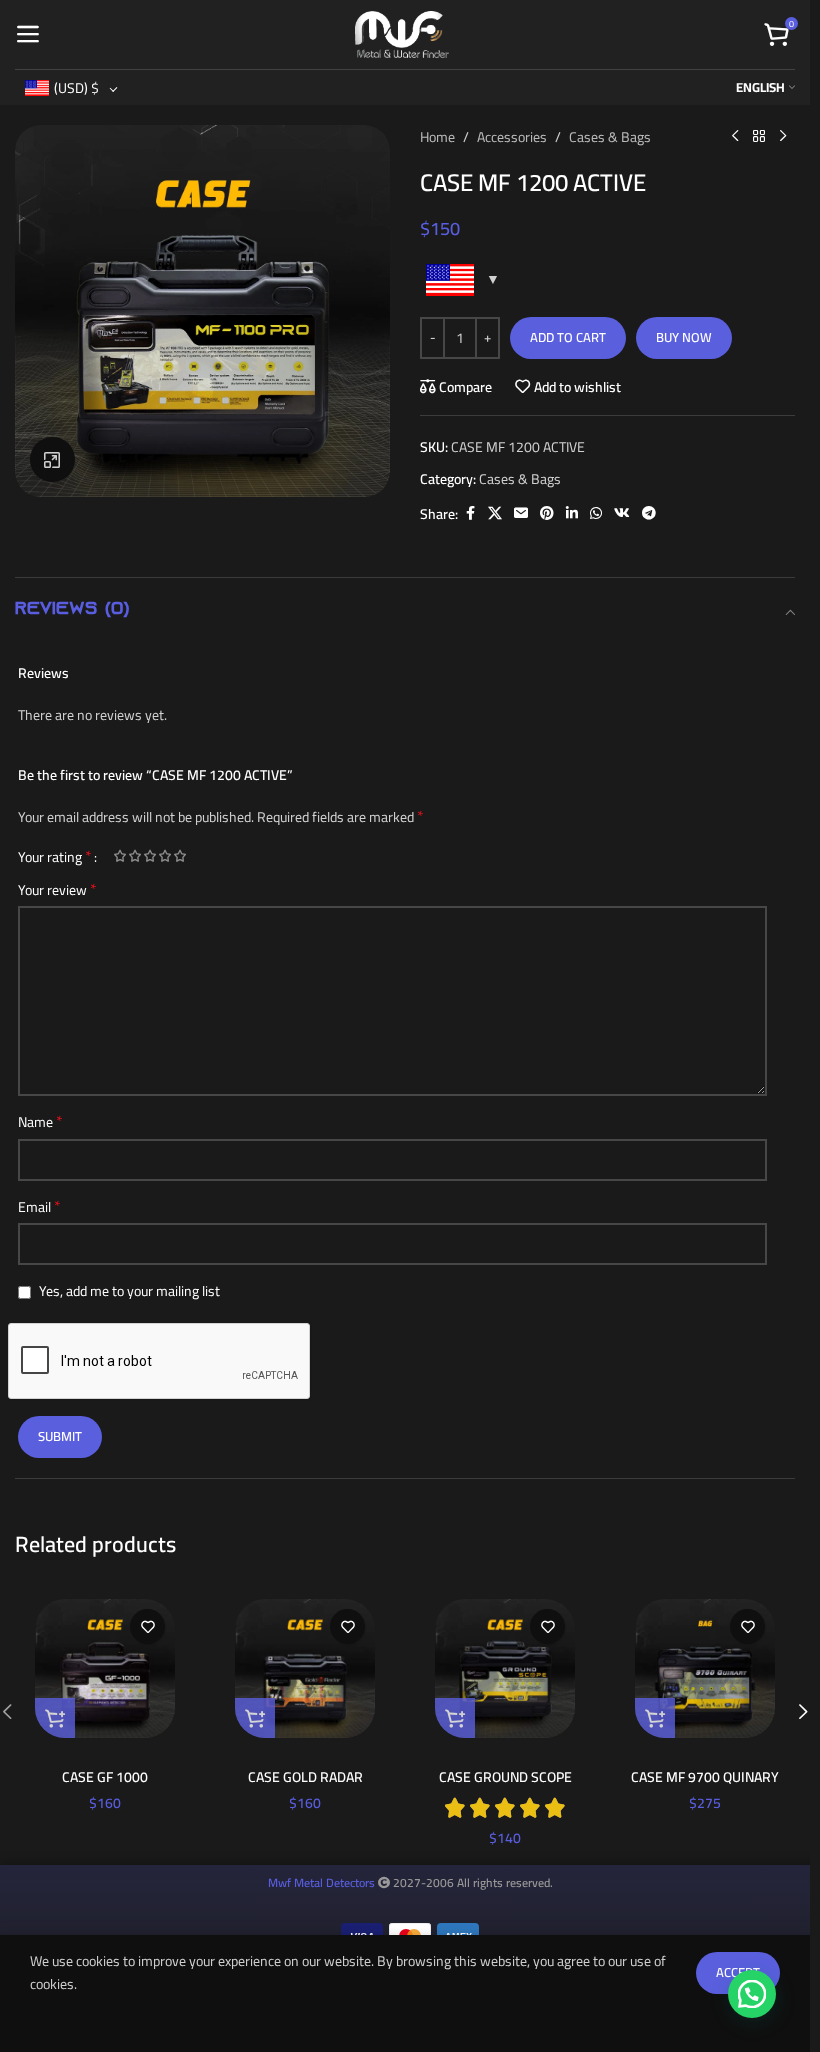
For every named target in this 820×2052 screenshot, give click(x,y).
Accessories (512, 137)
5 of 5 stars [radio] (179, 856)
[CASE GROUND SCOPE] (505, 1668)
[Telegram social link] (649, 513)
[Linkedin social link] (572, 513)
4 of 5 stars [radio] (164, 856)
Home (437, 137)
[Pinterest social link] (547, 513)
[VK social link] (622, 513)
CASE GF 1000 (105, 1777)
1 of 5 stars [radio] (119, 856)
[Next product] (783, 137)
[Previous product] (735, 137)
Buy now (684, 337)
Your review (57, 890)
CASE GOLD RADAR (305, 1777)
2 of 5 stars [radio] (134, 856)
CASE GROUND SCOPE (505, 1777)
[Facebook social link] (470, 513)
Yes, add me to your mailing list (128, 1291)
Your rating (55, 856)
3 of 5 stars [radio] (149, 856)
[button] (55, 1718)
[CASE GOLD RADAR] (305, 1668)
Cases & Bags (610, 137)
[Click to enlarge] (52, 459)
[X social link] (495, 513)
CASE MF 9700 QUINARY (705, 1777)
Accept (738, 1972)
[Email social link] (521, 513)
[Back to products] (759, 137)
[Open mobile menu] (27, 35)
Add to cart (568, 337)
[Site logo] (402, 33)
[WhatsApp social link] (596, 513)
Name (40, 1122)
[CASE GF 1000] (105, 1668)
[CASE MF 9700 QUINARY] (705, 1668)
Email (39, 1207)
